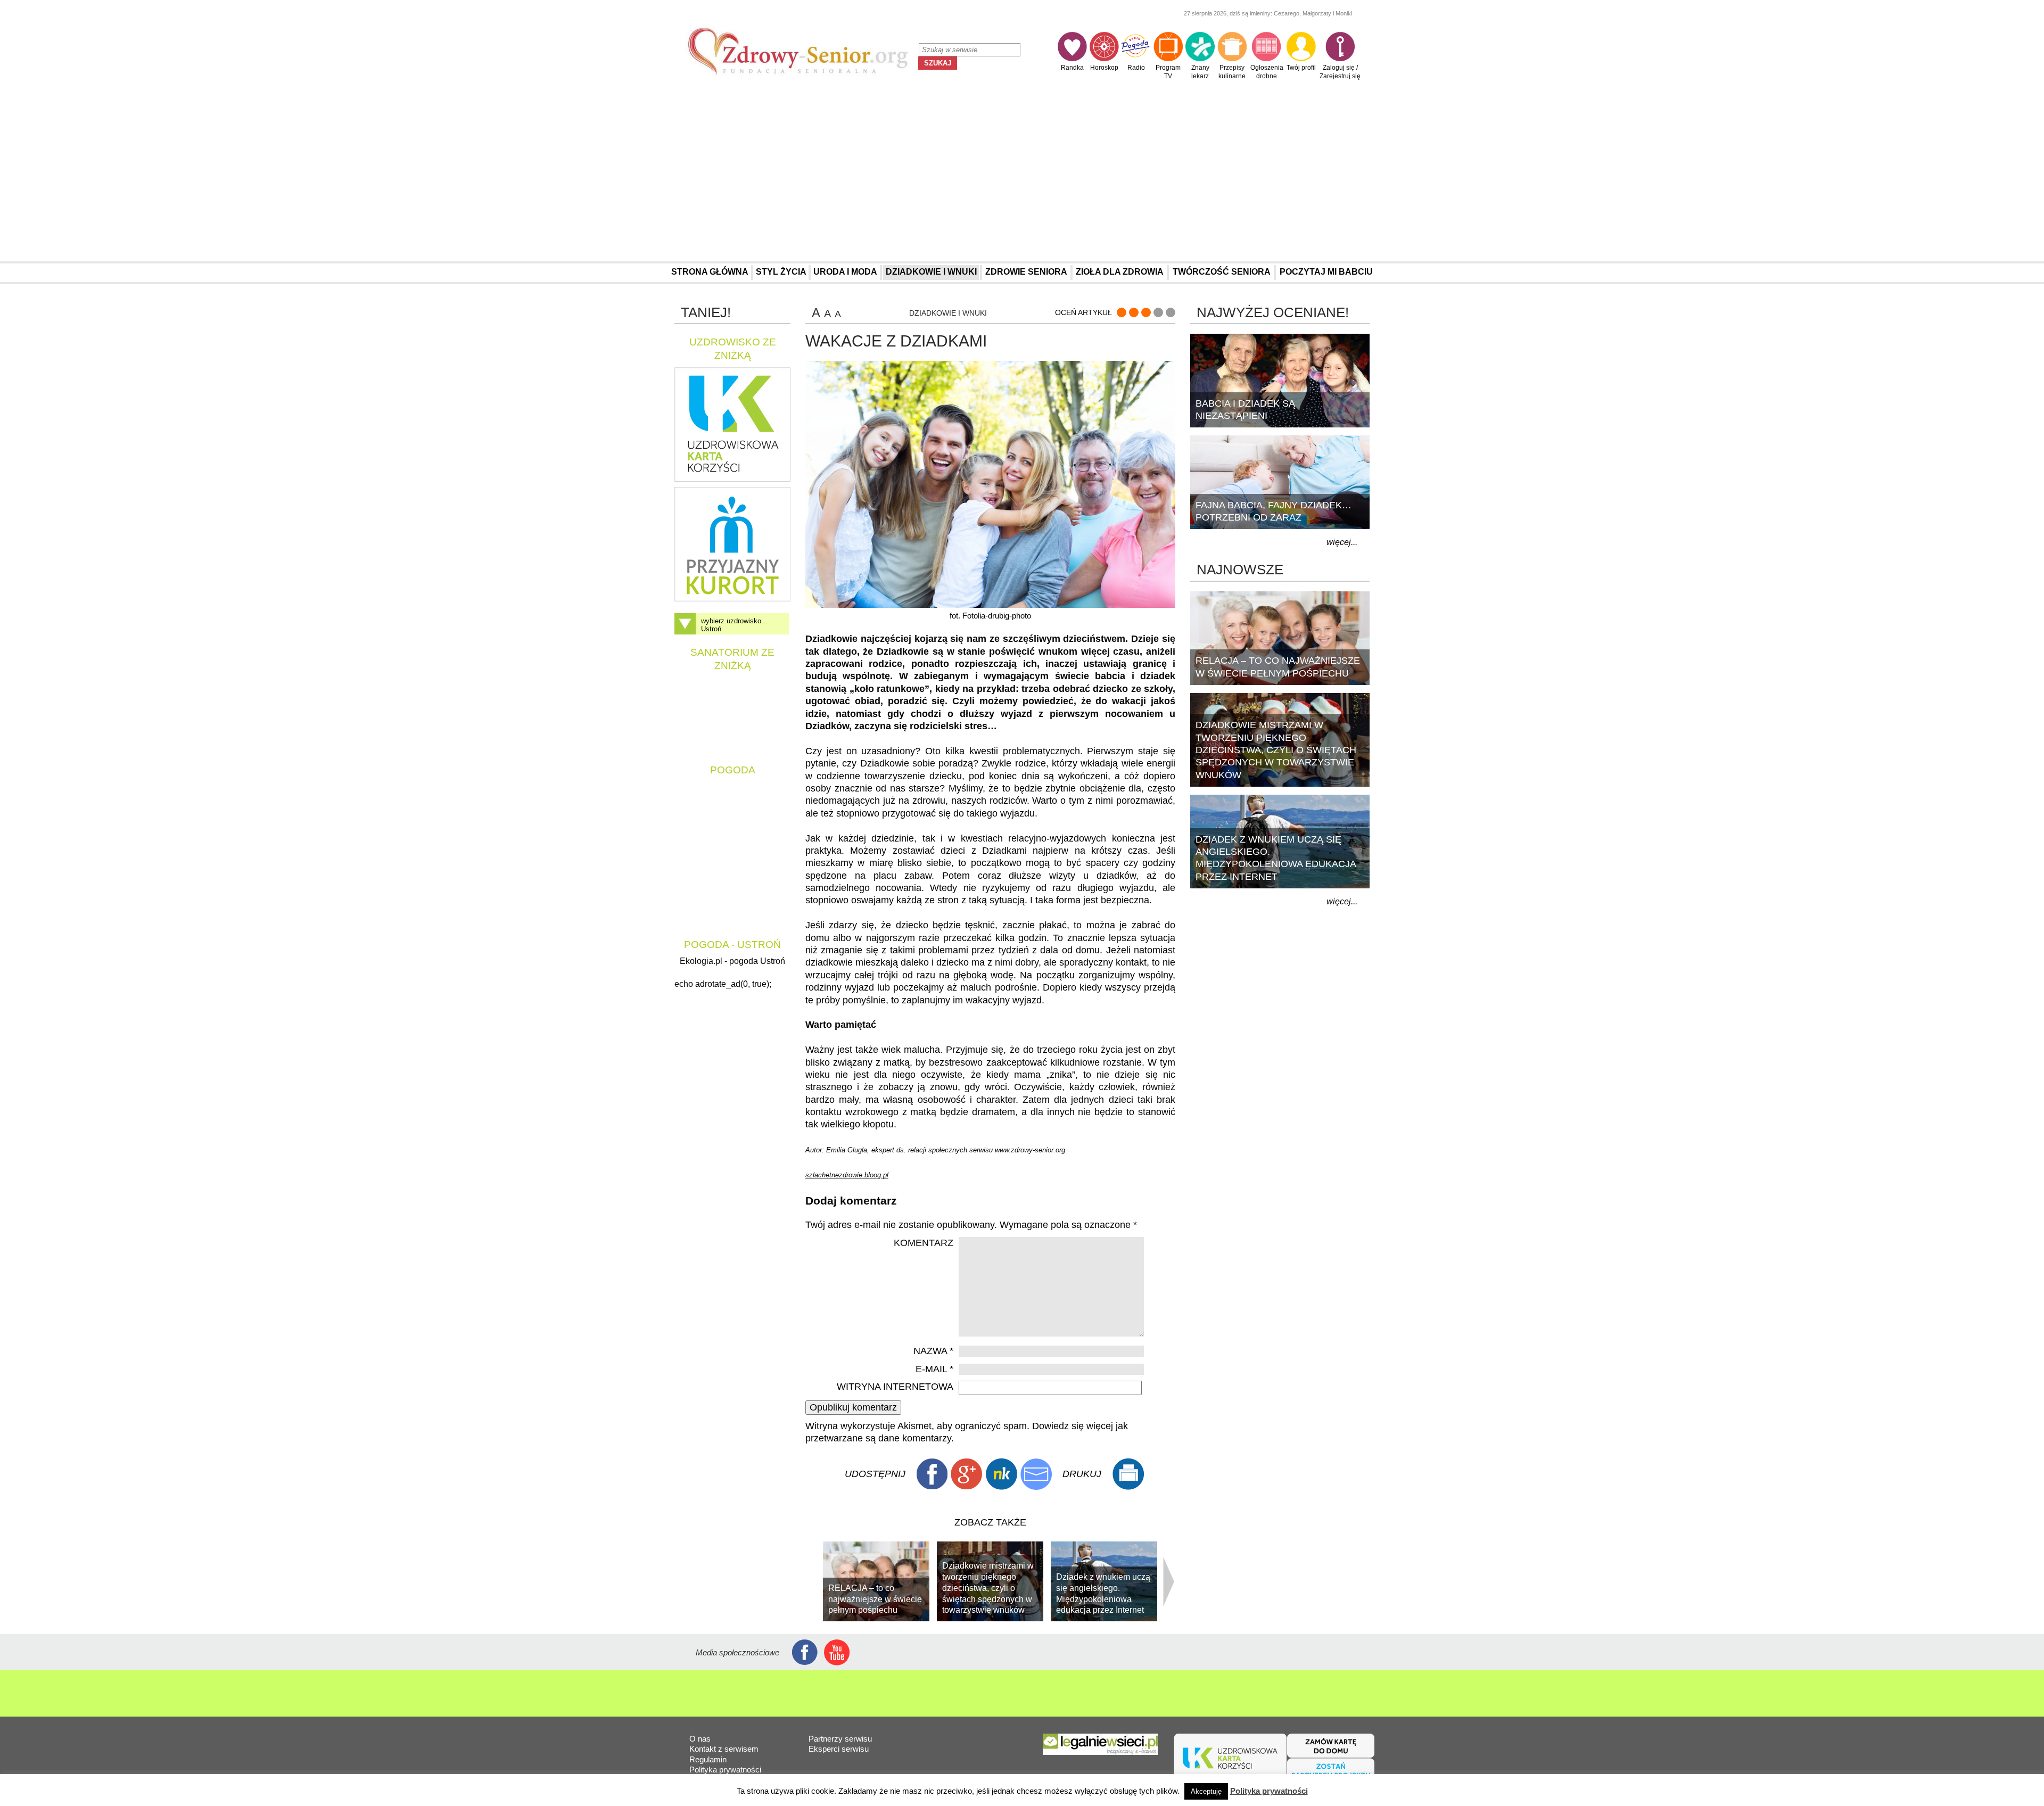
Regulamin (708, 1759)
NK (1001, 1474)
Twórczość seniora (1222, 272)
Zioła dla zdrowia (1120, 272)
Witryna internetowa (895, 1387)
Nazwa (933, 1351)
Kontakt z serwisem (724, 1749)
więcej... (1342, 542)
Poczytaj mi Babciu (1326, 272)
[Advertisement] (1022, 174)
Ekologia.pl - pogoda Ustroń (732, 961)
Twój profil (1301, 68)
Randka (1072, 68)
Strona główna (710, 272)
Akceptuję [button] (1206, 1791)
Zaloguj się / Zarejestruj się (1340, 72)
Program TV (1168, 72)
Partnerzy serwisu (840, 1739)
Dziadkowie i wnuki (931, 272)
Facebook (932, 1474)
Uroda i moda (845, 272)
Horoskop (1104, 68)
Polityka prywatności (725, 1770)
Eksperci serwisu (839, 1749)
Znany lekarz (1200, 72)
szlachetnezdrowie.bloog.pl (847, 1175)
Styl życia (781, 272)
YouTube (837, 1652)
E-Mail (1036, 1474)
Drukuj (1128, 1474)
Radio (1136, 68)
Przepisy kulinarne (1232, 72)
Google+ (967, 1474)
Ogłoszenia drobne (1267, 72)
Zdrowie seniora (1026, 272)
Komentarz (924, 1243)
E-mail (934, 1369)
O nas (700, 1739)
